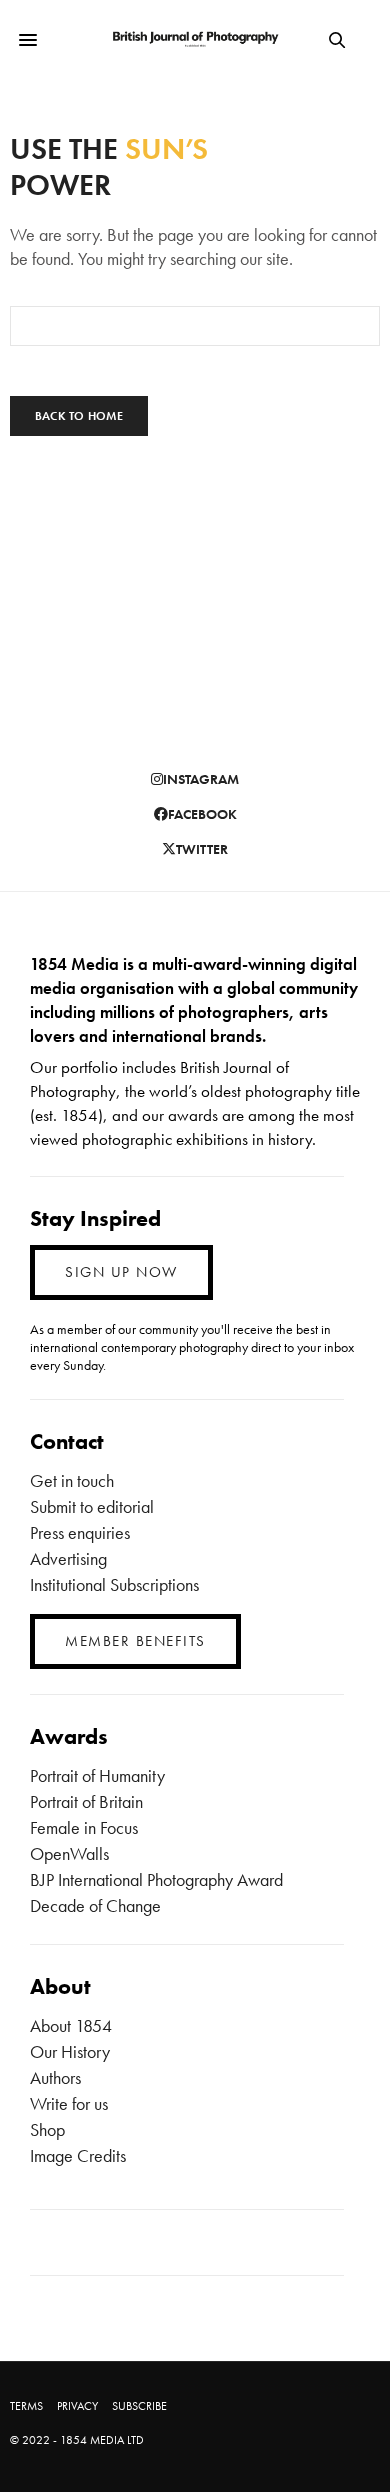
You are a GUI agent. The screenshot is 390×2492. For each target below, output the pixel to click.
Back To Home (79, 416)
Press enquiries (80, 1532)
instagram (201, 779)
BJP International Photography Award (156, 1879)
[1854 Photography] (195, 40)
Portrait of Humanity (97, 1775)
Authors (55, 2077)
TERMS (26, 2406)
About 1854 (71, 2025)
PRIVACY (77, 2406)
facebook (202, 814)
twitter (202, 849)
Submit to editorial (92, 1506)
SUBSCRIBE (139, 2406)
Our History (70, 2051)
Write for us (69, 2103)
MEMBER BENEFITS (135, 1641)
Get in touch (72, 1480)
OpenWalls (69, 1853)
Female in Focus (84, 1827)
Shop (47, 2129)
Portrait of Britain (86, 1801)
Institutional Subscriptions (114, 1584)
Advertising (68, 1558)
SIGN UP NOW (121, 1272)
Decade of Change (95, 1905)
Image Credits (78, 2155)
